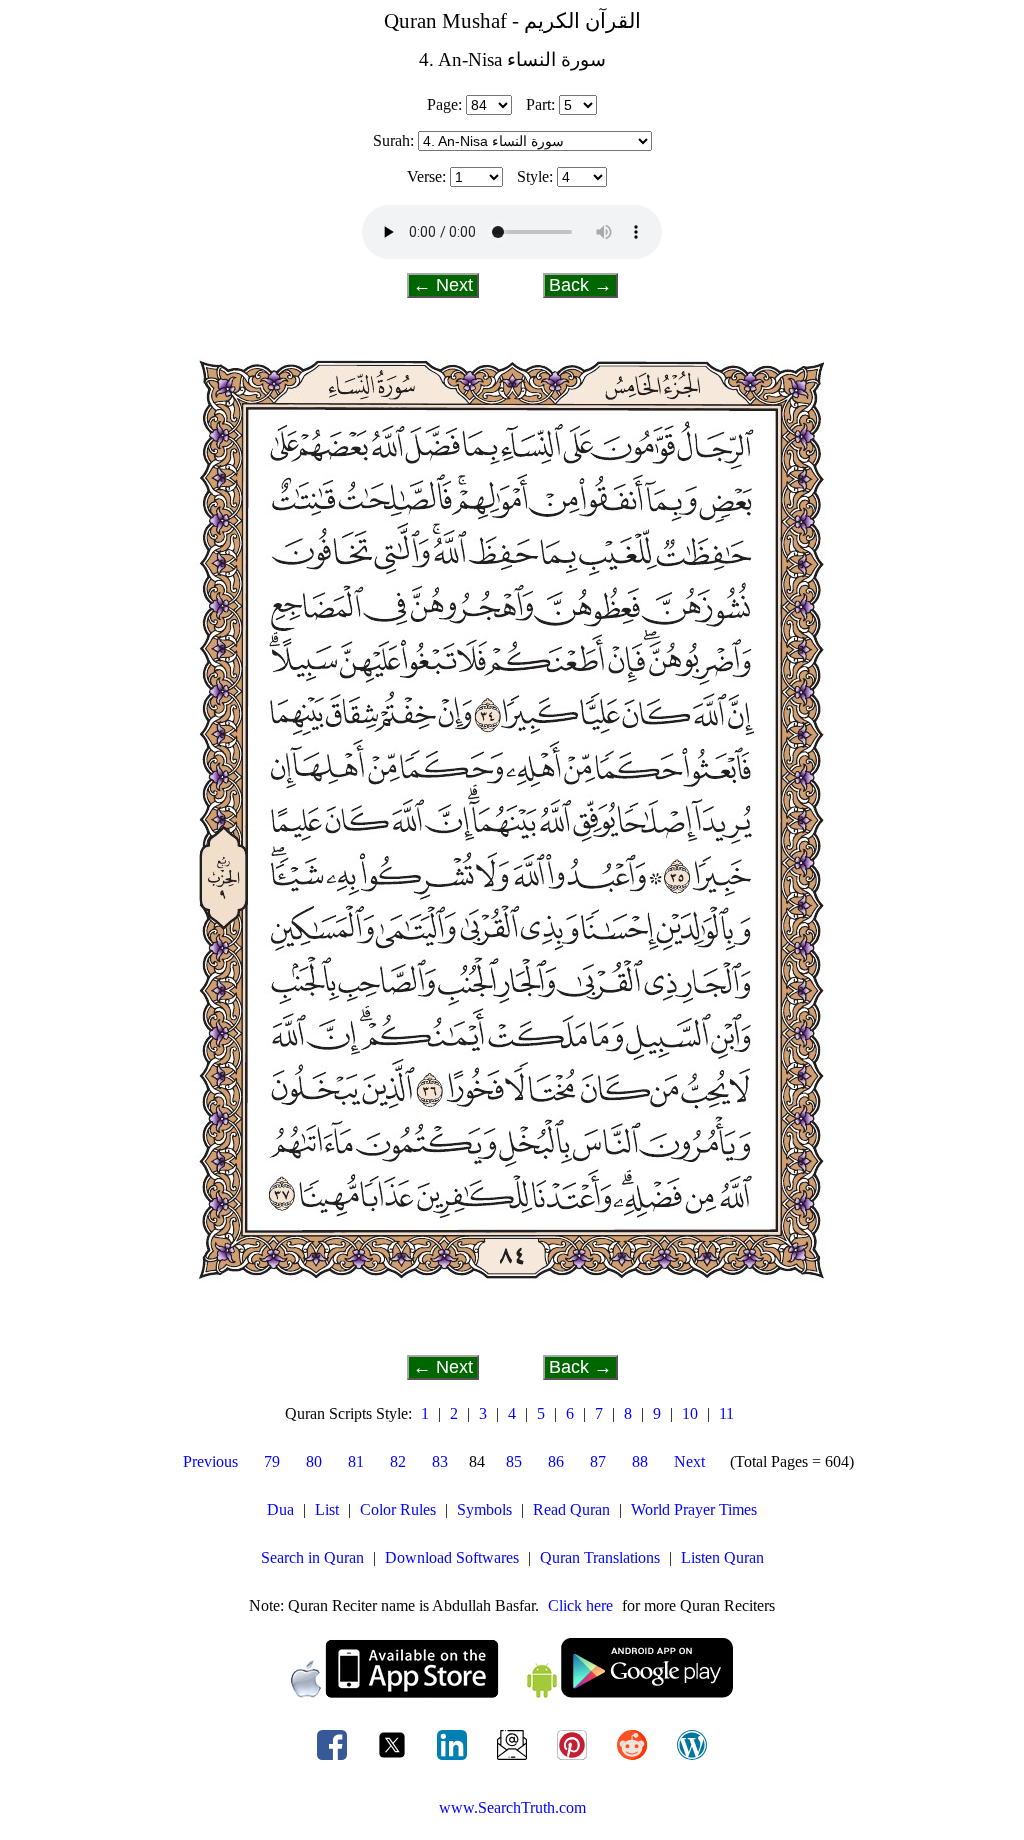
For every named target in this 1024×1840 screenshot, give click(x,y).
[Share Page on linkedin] (454, 1759)
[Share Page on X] (394, 1759)
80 (314, 1461)
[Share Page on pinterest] (574, 1759)
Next (689, 1461)
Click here (580, 1605)
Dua (280, 1509)
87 (598, 1461)
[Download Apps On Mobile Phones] (512, 1692)
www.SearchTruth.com (512, 1807)
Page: (444, 104)
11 (726, 1413)
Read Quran (571, 1509)
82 (398, 1461)
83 (440, 1461)
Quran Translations (600, 1557)
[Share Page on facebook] (334, 1759)
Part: (540, 104)
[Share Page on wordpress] (692, 1759)
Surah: (393, 140)
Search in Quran (312, 1557)
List (327, 1509)
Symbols (484, 1509)
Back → (580, 285)
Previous (210, 1461)
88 (640, 1461)
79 (272, 1461)
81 (356, 1461)
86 (556, 1461)
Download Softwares (452, 1557)
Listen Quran (722, 1557)
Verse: (426, 176)
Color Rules (398, 1509)
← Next (443, 285)
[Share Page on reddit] (634, 1759)
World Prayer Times (694, 1509)
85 (514, 1461)
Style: (535, 176)
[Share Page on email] (514, 1759)
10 (690, 1413)
